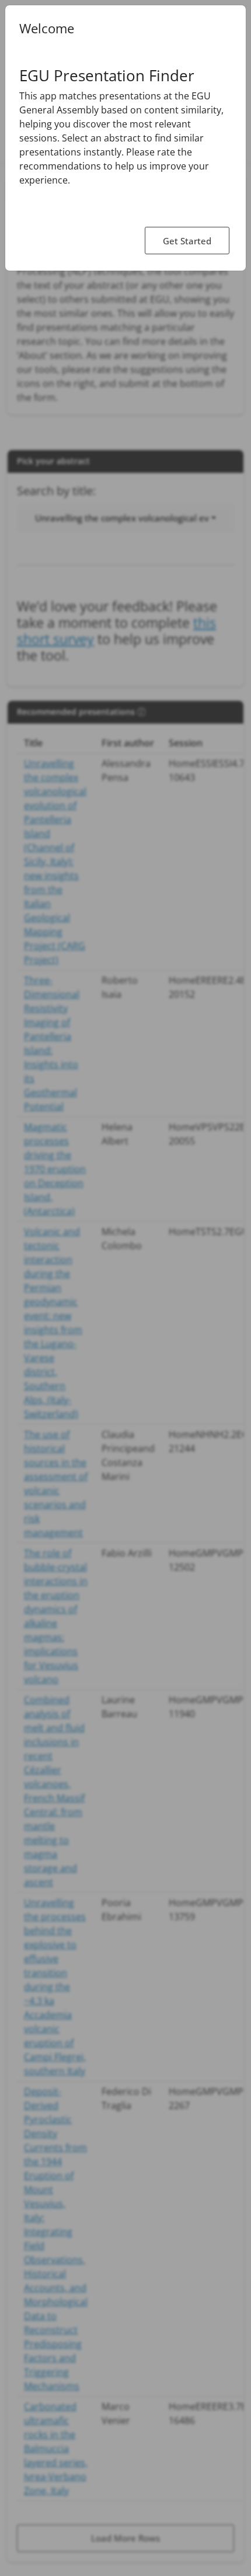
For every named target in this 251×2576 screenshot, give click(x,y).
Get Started (187, 241)
